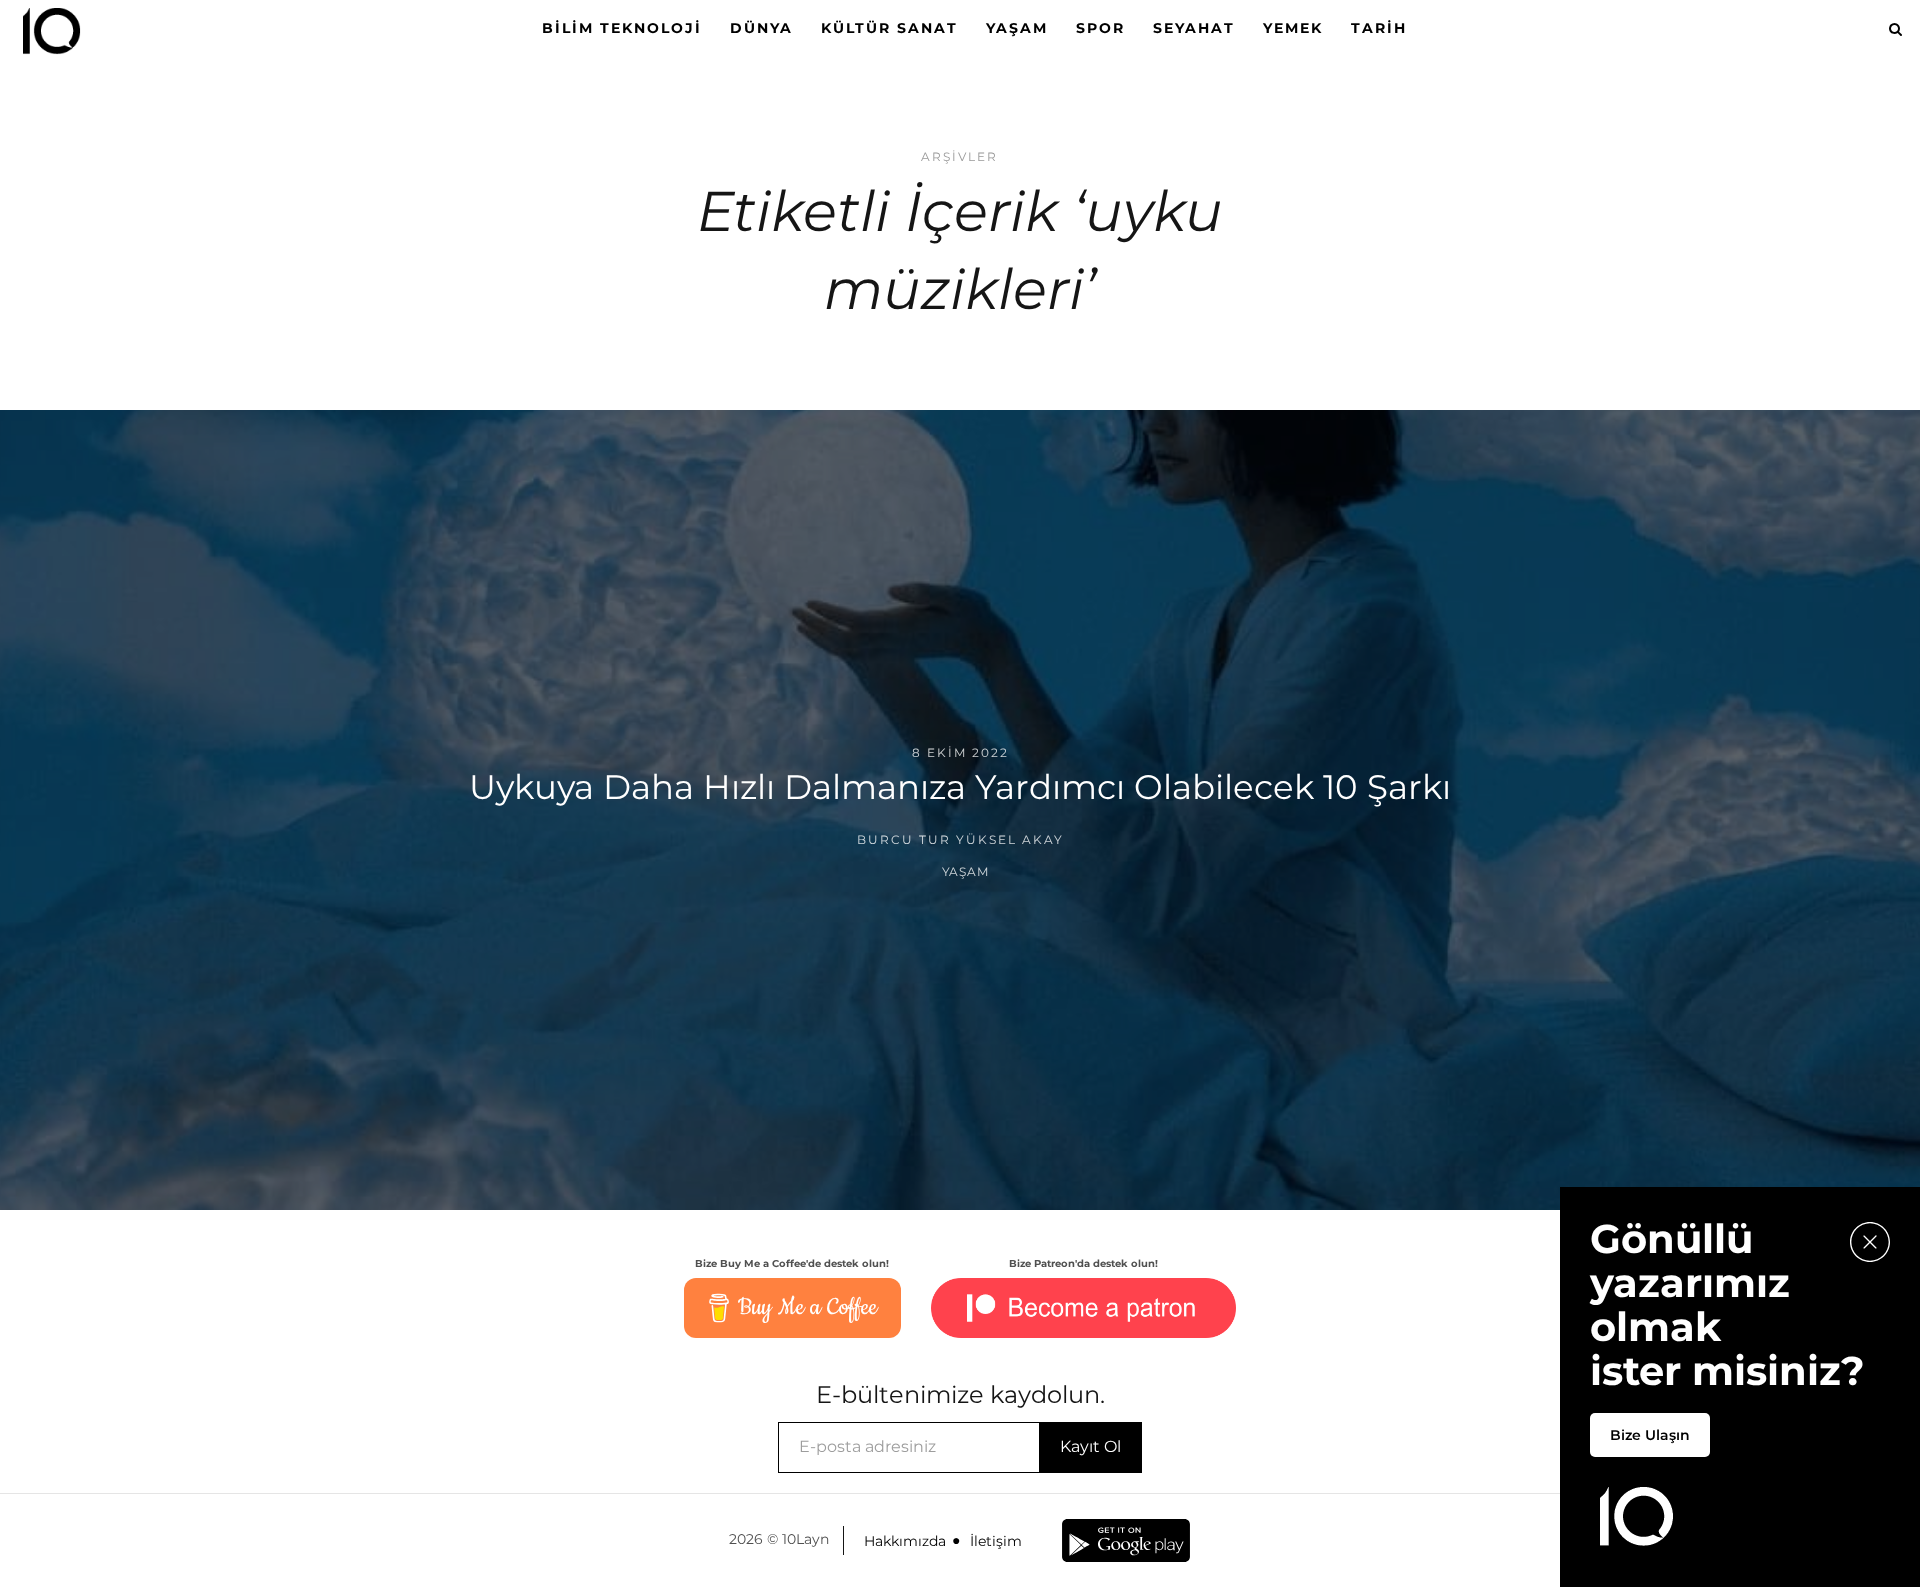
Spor (1100, 28)
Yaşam (1017, 28)
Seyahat (1194, 28)
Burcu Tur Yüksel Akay (960, 839)
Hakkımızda (905, 1541)
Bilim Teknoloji (622, 28)
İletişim (996, 1541)
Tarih (1379, 28)
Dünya (761, 28)
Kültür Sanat (889, 28)
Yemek (1293, 28)
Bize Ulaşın (1650, 1435)
